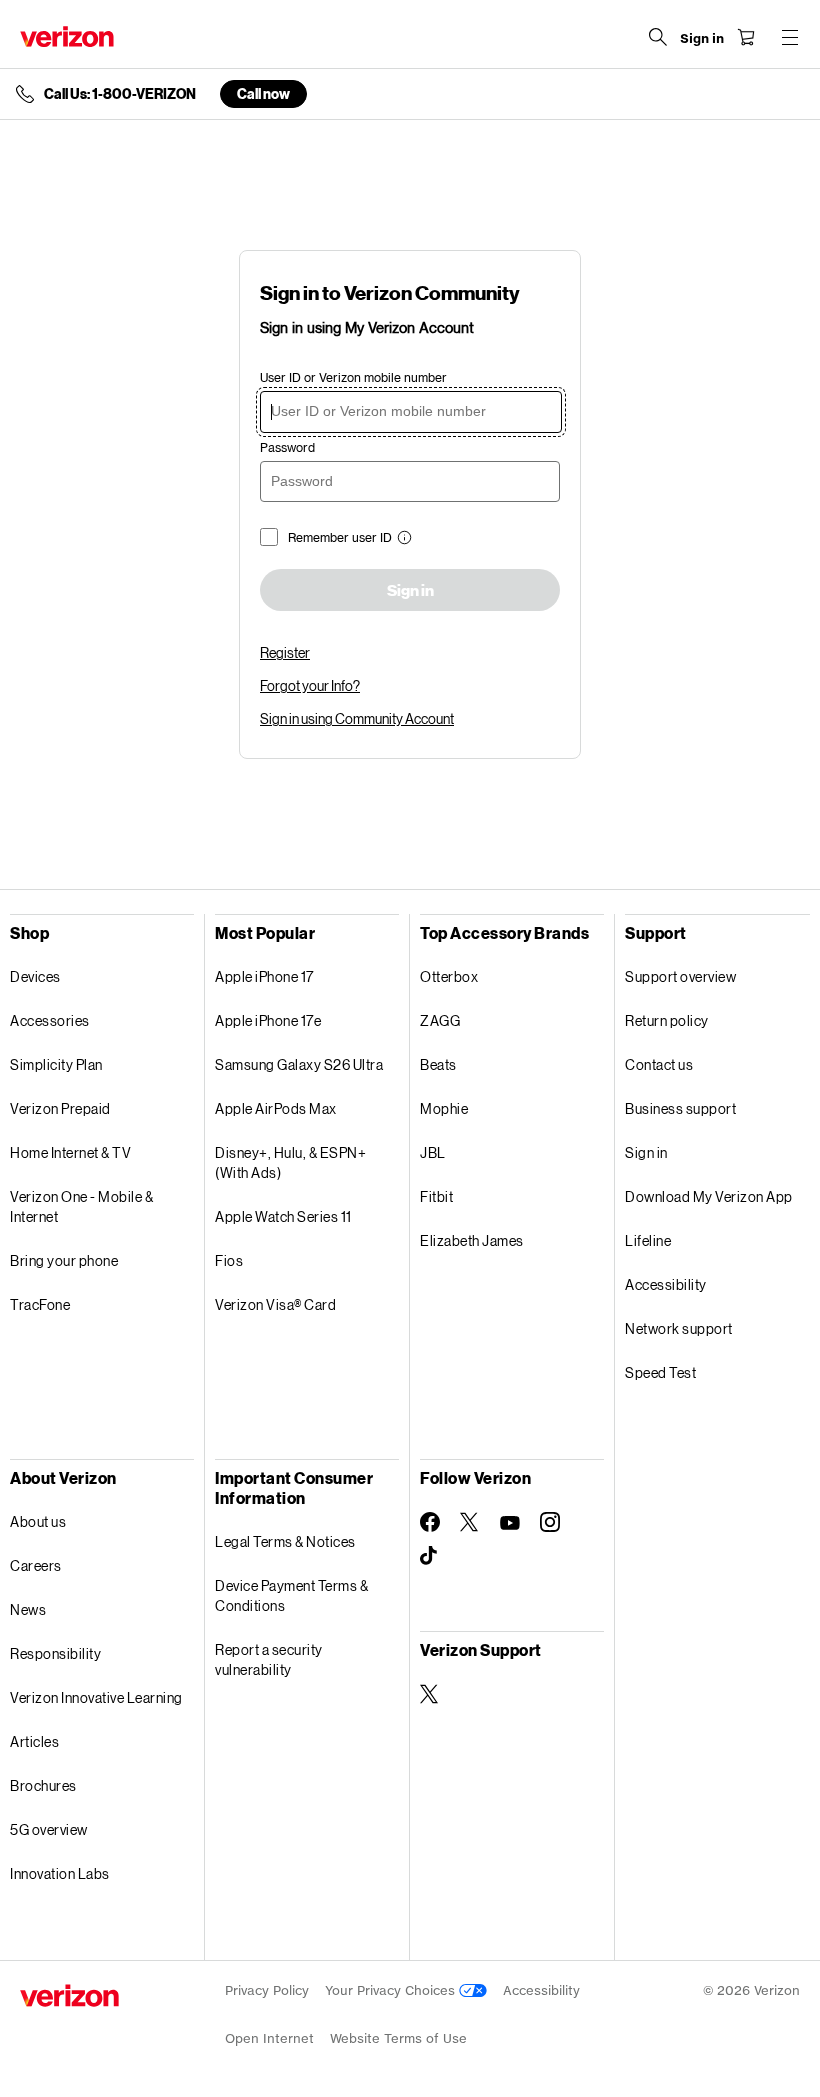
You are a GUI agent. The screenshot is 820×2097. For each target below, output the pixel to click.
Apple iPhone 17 (264, 976)
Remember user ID (340, 537)
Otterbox (449, 976)
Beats (438, 1064)
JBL (433, 1152)
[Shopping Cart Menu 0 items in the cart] (746, 37)
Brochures (43, 1785)
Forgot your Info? (310, 685)
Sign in (410, 591)
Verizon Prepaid (60, 1108)
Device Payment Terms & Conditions (291, 1595)
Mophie (444, 1108)
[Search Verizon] (658, 37)
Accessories (50, 1020)
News (28, 1609)
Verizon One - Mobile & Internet (81, 1206)
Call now (263, 93)
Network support (679, 1328)
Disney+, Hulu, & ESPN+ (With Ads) (290, 1162)
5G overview (49, 1829)
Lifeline (648, 1240)
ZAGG (440, 1020)
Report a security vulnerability (269, 1659)
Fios (229, 1260)
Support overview (680, 976)
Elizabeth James (472, 1240)
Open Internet (269, 2038)
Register (285, 652)
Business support (680, 1108)
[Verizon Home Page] (67, 36)
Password (287, 447)
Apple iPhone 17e (268, 1020)
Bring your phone (64, 1260)
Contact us (659, 1064)
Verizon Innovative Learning (96, 1697)
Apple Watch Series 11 (283, 1216)
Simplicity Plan (56, 1064)
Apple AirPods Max (276, 1108)
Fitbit (436, 1196)
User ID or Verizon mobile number (353, 377)
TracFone (40, 1304)
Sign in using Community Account (357, 718)
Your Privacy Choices (392, 1990)
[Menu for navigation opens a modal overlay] (790, 37)
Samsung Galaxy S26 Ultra (299, 1064)
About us (38, 1521)
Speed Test (660, 1372)
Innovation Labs (60, 1873)
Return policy (667, 1020)
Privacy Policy (267, 1990)
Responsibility (55, 1653)
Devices (35, 976)
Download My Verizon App (709, 1196)
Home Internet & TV (70, 1152)
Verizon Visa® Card (275, 1304)
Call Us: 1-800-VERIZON (120, 94)
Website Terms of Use (398, 2038)
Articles (34, 1741)
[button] (402, 539)
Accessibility (666, 1284)
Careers (36, 1565)
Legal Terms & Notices (285, 1541)
